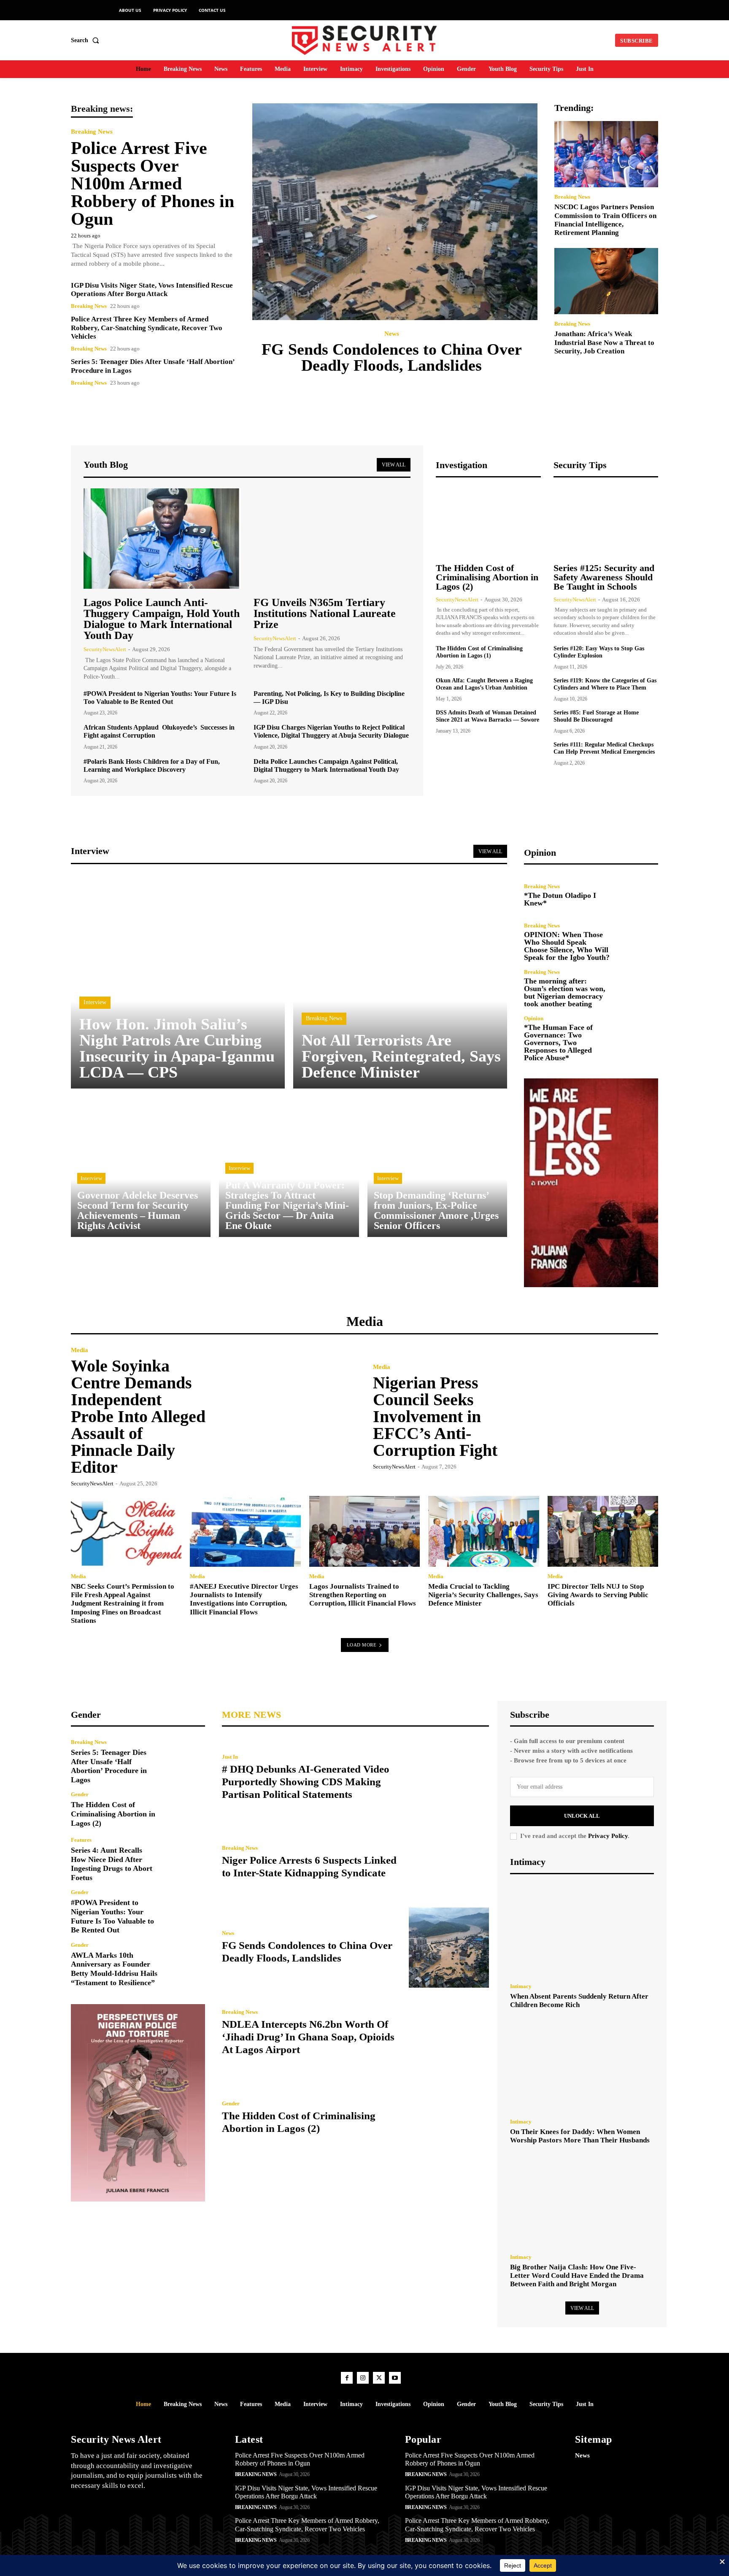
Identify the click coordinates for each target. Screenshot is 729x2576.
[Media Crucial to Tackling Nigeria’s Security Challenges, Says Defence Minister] (483, 1531)
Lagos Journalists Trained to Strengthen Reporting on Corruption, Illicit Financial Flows (363, 1595)
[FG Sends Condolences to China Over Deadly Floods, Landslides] (395, 212)
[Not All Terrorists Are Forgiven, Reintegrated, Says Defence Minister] (400, 982)
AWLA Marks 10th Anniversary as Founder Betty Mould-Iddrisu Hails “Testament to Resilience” (114, 1969)
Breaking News (92, 132)
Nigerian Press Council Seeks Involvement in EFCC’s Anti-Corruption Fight (435, 1416)
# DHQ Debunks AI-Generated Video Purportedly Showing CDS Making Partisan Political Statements (306, 1782)
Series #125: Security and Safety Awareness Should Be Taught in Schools (604, 577)
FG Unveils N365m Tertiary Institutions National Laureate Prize (325, 613)
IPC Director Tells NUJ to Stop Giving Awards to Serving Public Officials (598, 1595)
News (392, 334)
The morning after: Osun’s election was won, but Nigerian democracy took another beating (565, 992)
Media (80, 1350)
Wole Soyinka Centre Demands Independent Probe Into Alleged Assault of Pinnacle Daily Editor (138, 1416)
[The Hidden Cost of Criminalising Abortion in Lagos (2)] (488, 521)
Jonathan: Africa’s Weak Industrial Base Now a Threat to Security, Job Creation (604, 342)
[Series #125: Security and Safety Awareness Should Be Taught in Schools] (606, 521)
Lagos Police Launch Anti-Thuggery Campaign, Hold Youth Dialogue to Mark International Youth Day (162, 619)
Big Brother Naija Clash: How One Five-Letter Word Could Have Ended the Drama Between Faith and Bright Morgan (577, 2276)
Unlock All (582, 1816)
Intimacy (521, 1986)
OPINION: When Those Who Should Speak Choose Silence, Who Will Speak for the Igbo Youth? (567, 946)
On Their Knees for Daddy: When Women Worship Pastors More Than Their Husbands (580, 2136)
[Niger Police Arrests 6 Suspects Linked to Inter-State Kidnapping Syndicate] (449, 1862)
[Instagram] (363, 2378)
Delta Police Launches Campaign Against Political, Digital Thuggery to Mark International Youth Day (326, 765)
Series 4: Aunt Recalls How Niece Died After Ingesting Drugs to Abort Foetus (112, 1864)
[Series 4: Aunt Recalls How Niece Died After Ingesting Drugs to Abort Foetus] (185, 1857)
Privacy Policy (608, 1836)
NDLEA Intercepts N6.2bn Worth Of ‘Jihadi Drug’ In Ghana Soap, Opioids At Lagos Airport (308, 2037)
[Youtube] (395, 2378)
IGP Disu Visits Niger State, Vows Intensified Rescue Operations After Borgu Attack (152, 290)
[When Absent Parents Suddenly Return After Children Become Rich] (582, 1931)
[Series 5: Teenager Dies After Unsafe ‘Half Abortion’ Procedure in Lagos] (185, 1759)
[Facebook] (347, 2378)
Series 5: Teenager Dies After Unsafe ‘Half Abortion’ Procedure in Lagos (109, 1766)
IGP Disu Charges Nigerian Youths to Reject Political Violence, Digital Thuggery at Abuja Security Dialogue (331, 731)
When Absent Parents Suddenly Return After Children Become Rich (579, 2001)
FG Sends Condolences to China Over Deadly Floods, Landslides (392, 357)
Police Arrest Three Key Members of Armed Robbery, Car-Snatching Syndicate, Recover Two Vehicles (147, 328)
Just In (230, 1757)
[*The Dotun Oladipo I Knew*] (638, 895)
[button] (87, 40)
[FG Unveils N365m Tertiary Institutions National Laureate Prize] (332, 539)
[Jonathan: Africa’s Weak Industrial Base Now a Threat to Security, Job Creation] (606, 281)
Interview (95, 1002)
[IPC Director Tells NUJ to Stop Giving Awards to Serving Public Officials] (603, 1531)
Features (81, 1840)
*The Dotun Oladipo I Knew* (560, 899)
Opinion (534, 1018)
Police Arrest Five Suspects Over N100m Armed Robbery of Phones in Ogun (153, 183)
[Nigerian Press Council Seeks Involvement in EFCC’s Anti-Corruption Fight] (587, 1416)
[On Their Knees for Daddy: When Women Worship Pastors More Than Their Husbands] (582, 2066)
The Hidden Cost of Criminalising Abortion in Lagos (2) (487, 577)
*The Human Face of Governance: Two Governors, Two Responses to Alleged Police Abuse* (558, 1043)
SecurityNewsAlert (105, 649)
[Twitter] (379, 2378)
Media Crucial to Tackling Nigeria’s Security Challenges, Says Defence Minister (483, 1595)
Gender (80, 1794)
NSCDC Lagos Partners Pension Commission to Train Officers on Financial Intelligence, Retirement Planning (605, 220)
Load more (362, 1645)
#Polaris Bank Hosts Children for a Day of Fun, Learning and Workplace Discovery (152, 765)
